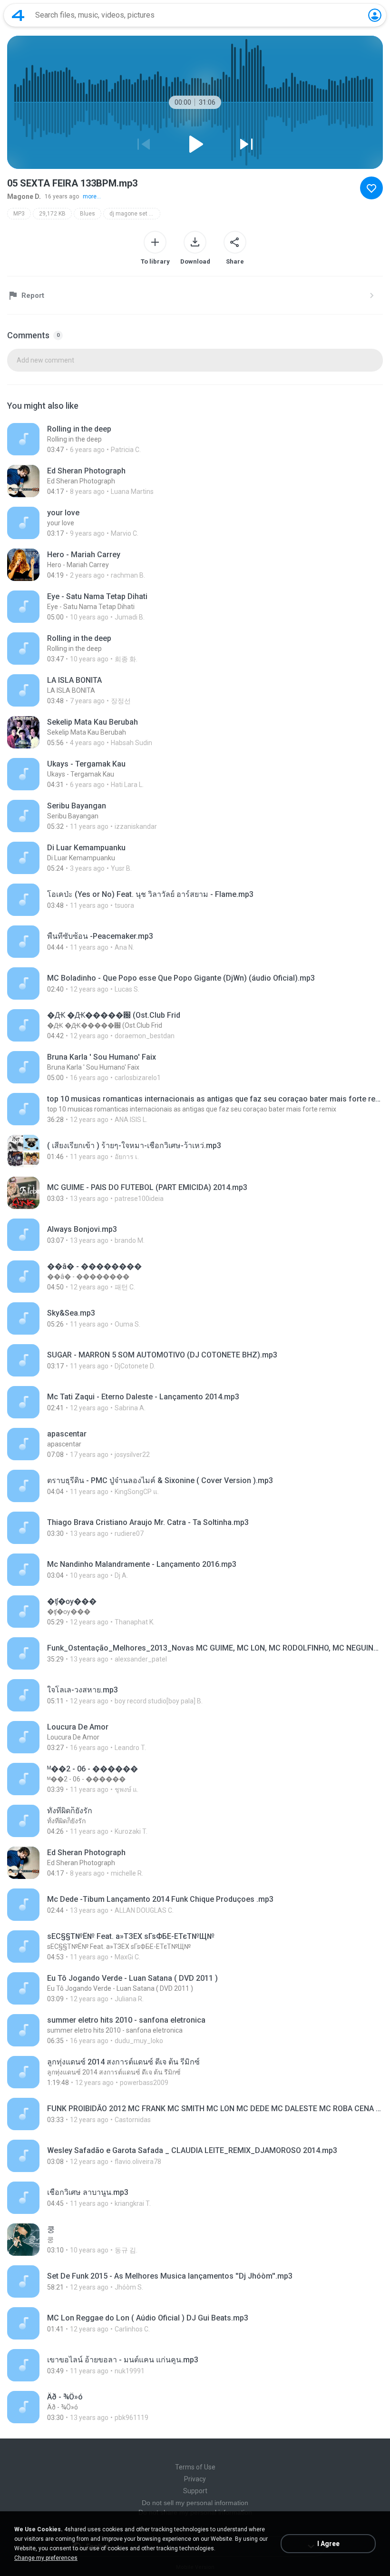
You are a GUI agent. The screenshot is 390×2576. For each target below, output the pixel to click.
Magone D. (24, 197)
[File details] (195, 439)
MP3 (19, 214)
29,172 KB (52, 214)
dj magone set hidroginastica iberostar (135, 214)
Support (195, 2491)
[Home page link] (18, 15)
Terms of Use (195, 2467)
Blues (88, 214)
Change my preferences (46, 2558)
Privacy (195, 2479)
